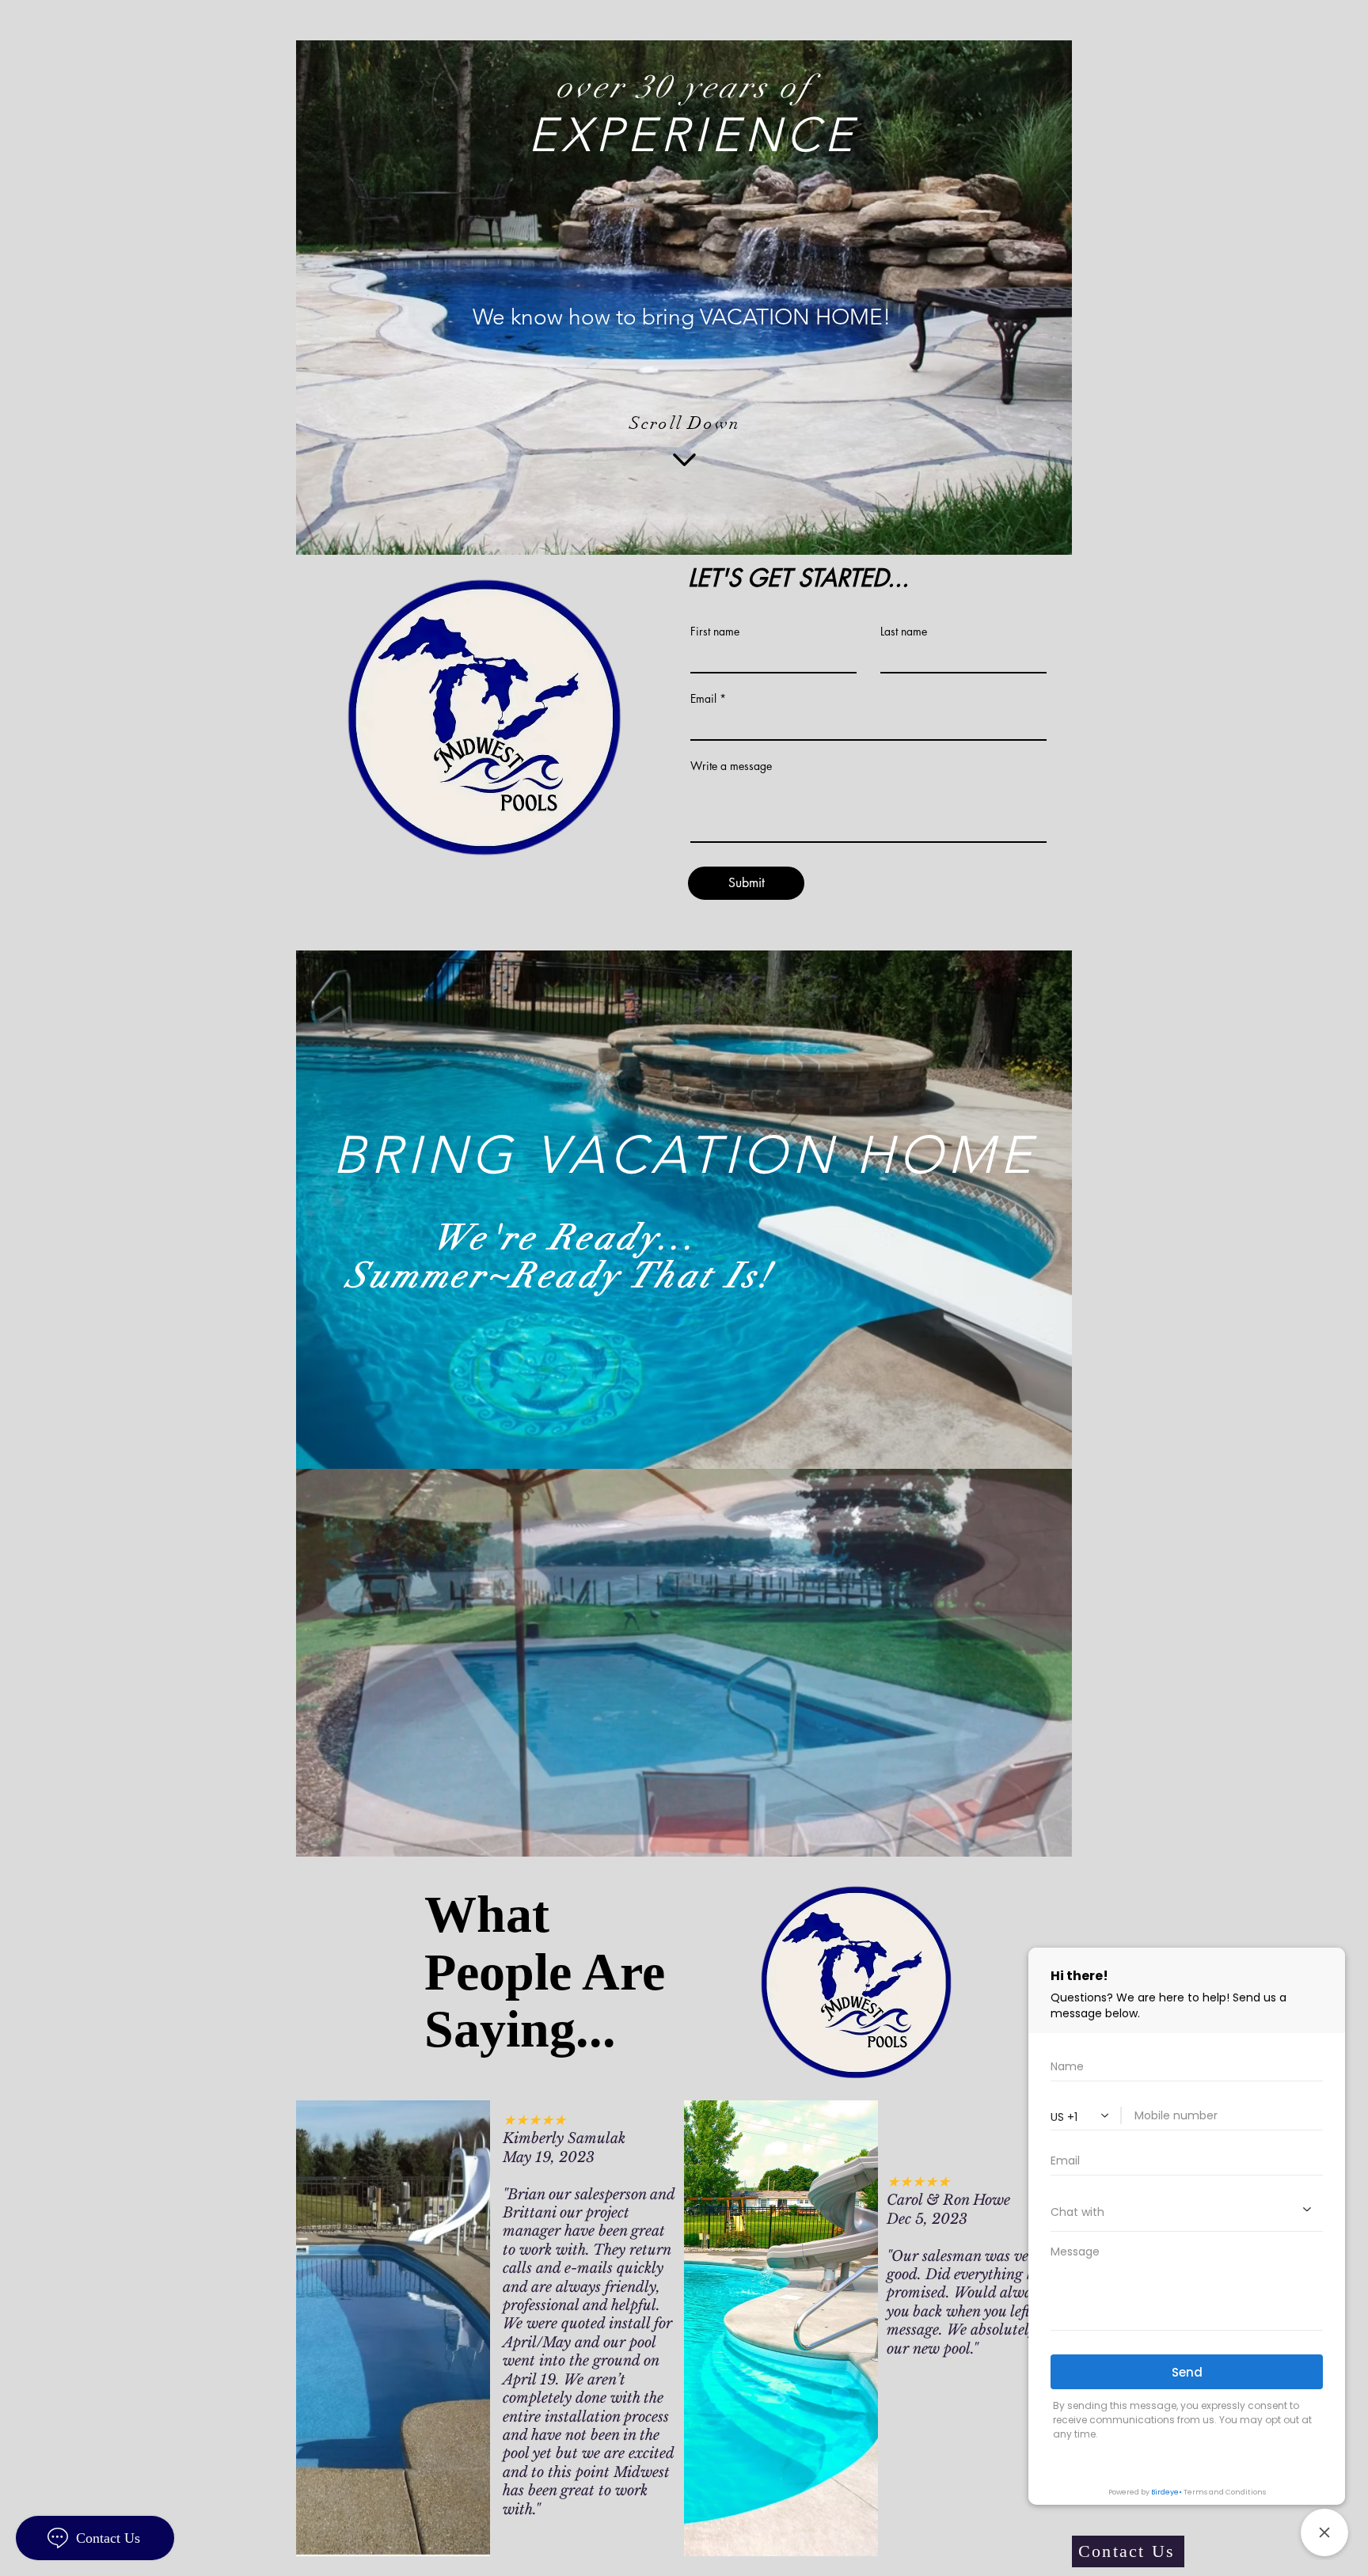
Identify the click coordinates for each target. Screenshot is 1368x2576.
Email (703, 699)
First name (715, 632)
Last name (904, 632)
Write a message (731, 766)
